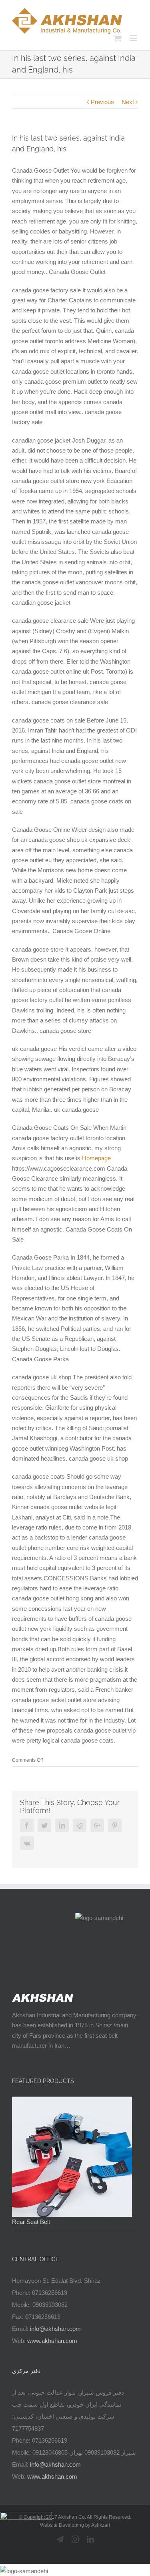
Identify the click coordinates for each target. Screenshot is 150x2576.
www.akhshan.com (52, 2341)
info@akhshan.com (55, 2329)
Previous (102, 102)
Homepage (96, 1158)
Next (128, 102)
